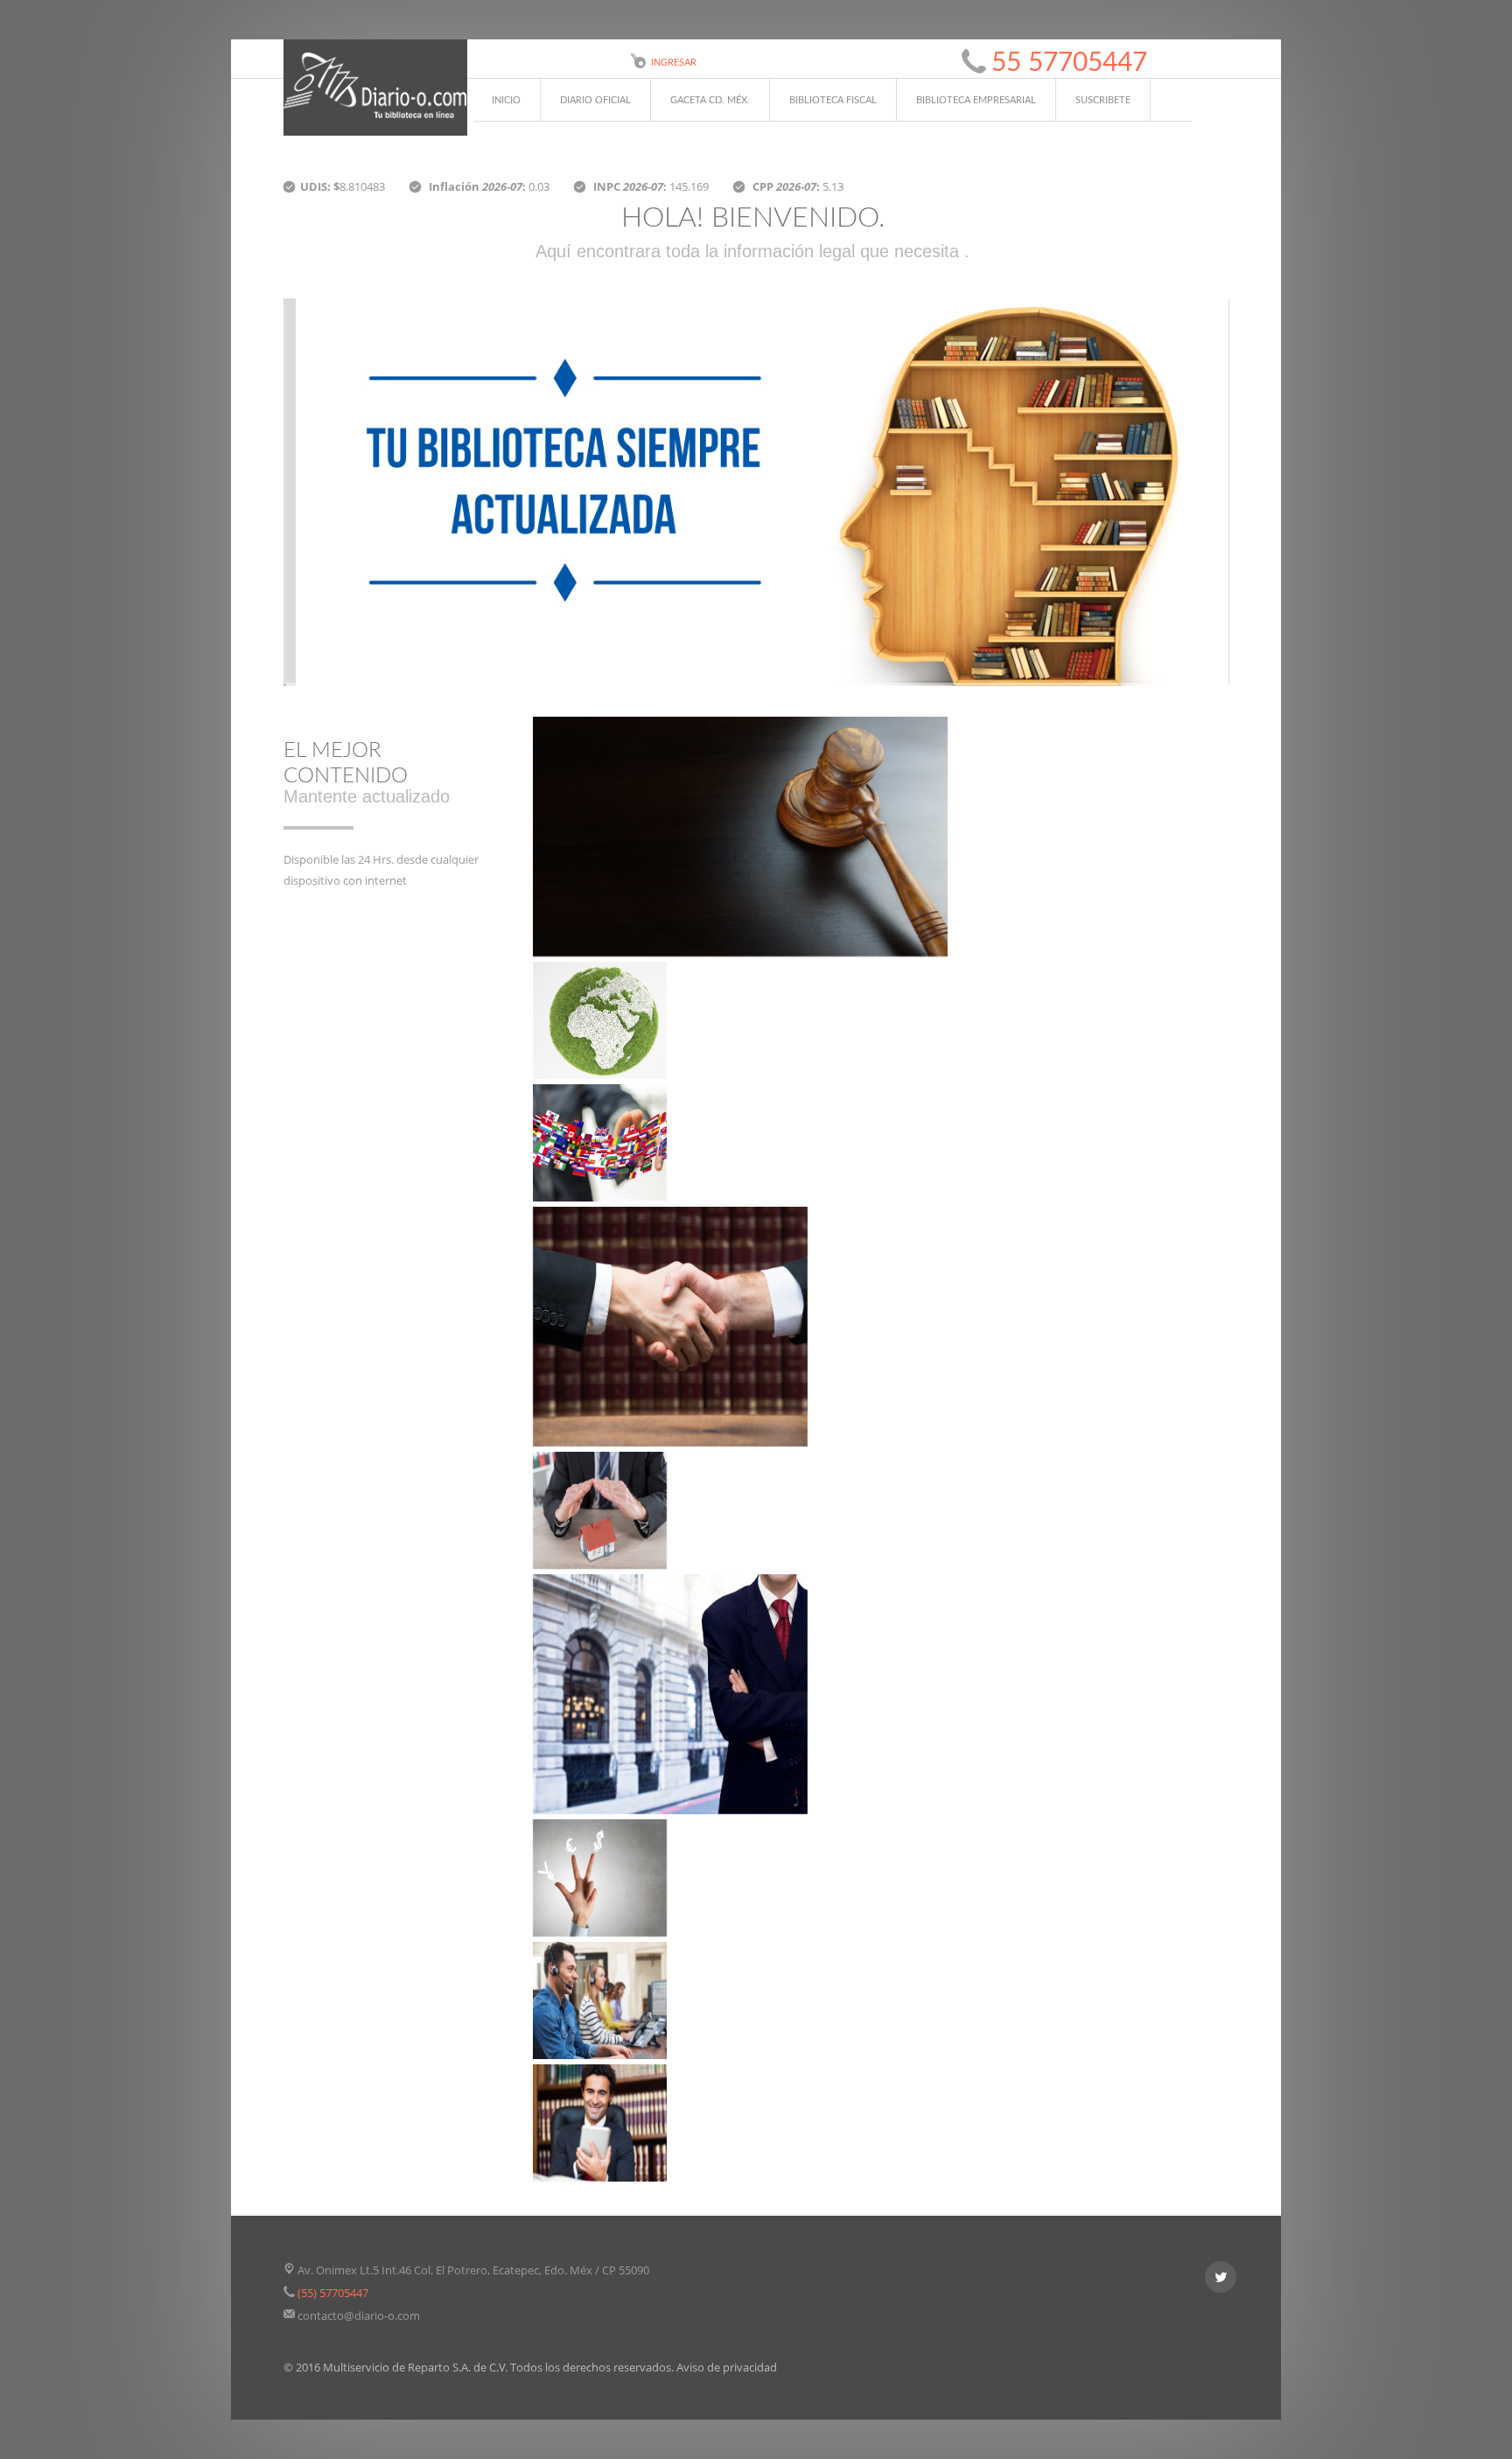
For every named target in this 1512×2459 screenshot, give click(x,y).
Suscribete (1103, 100)
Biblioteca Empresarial (976, 100)
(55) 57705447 (333, 2293)
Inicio (506, 100)
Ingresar (674, 63)
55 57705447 (1069, 63)
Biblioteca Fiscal (833, 100)
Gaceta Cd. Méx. (710, 100)
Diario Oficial (595, 100)
